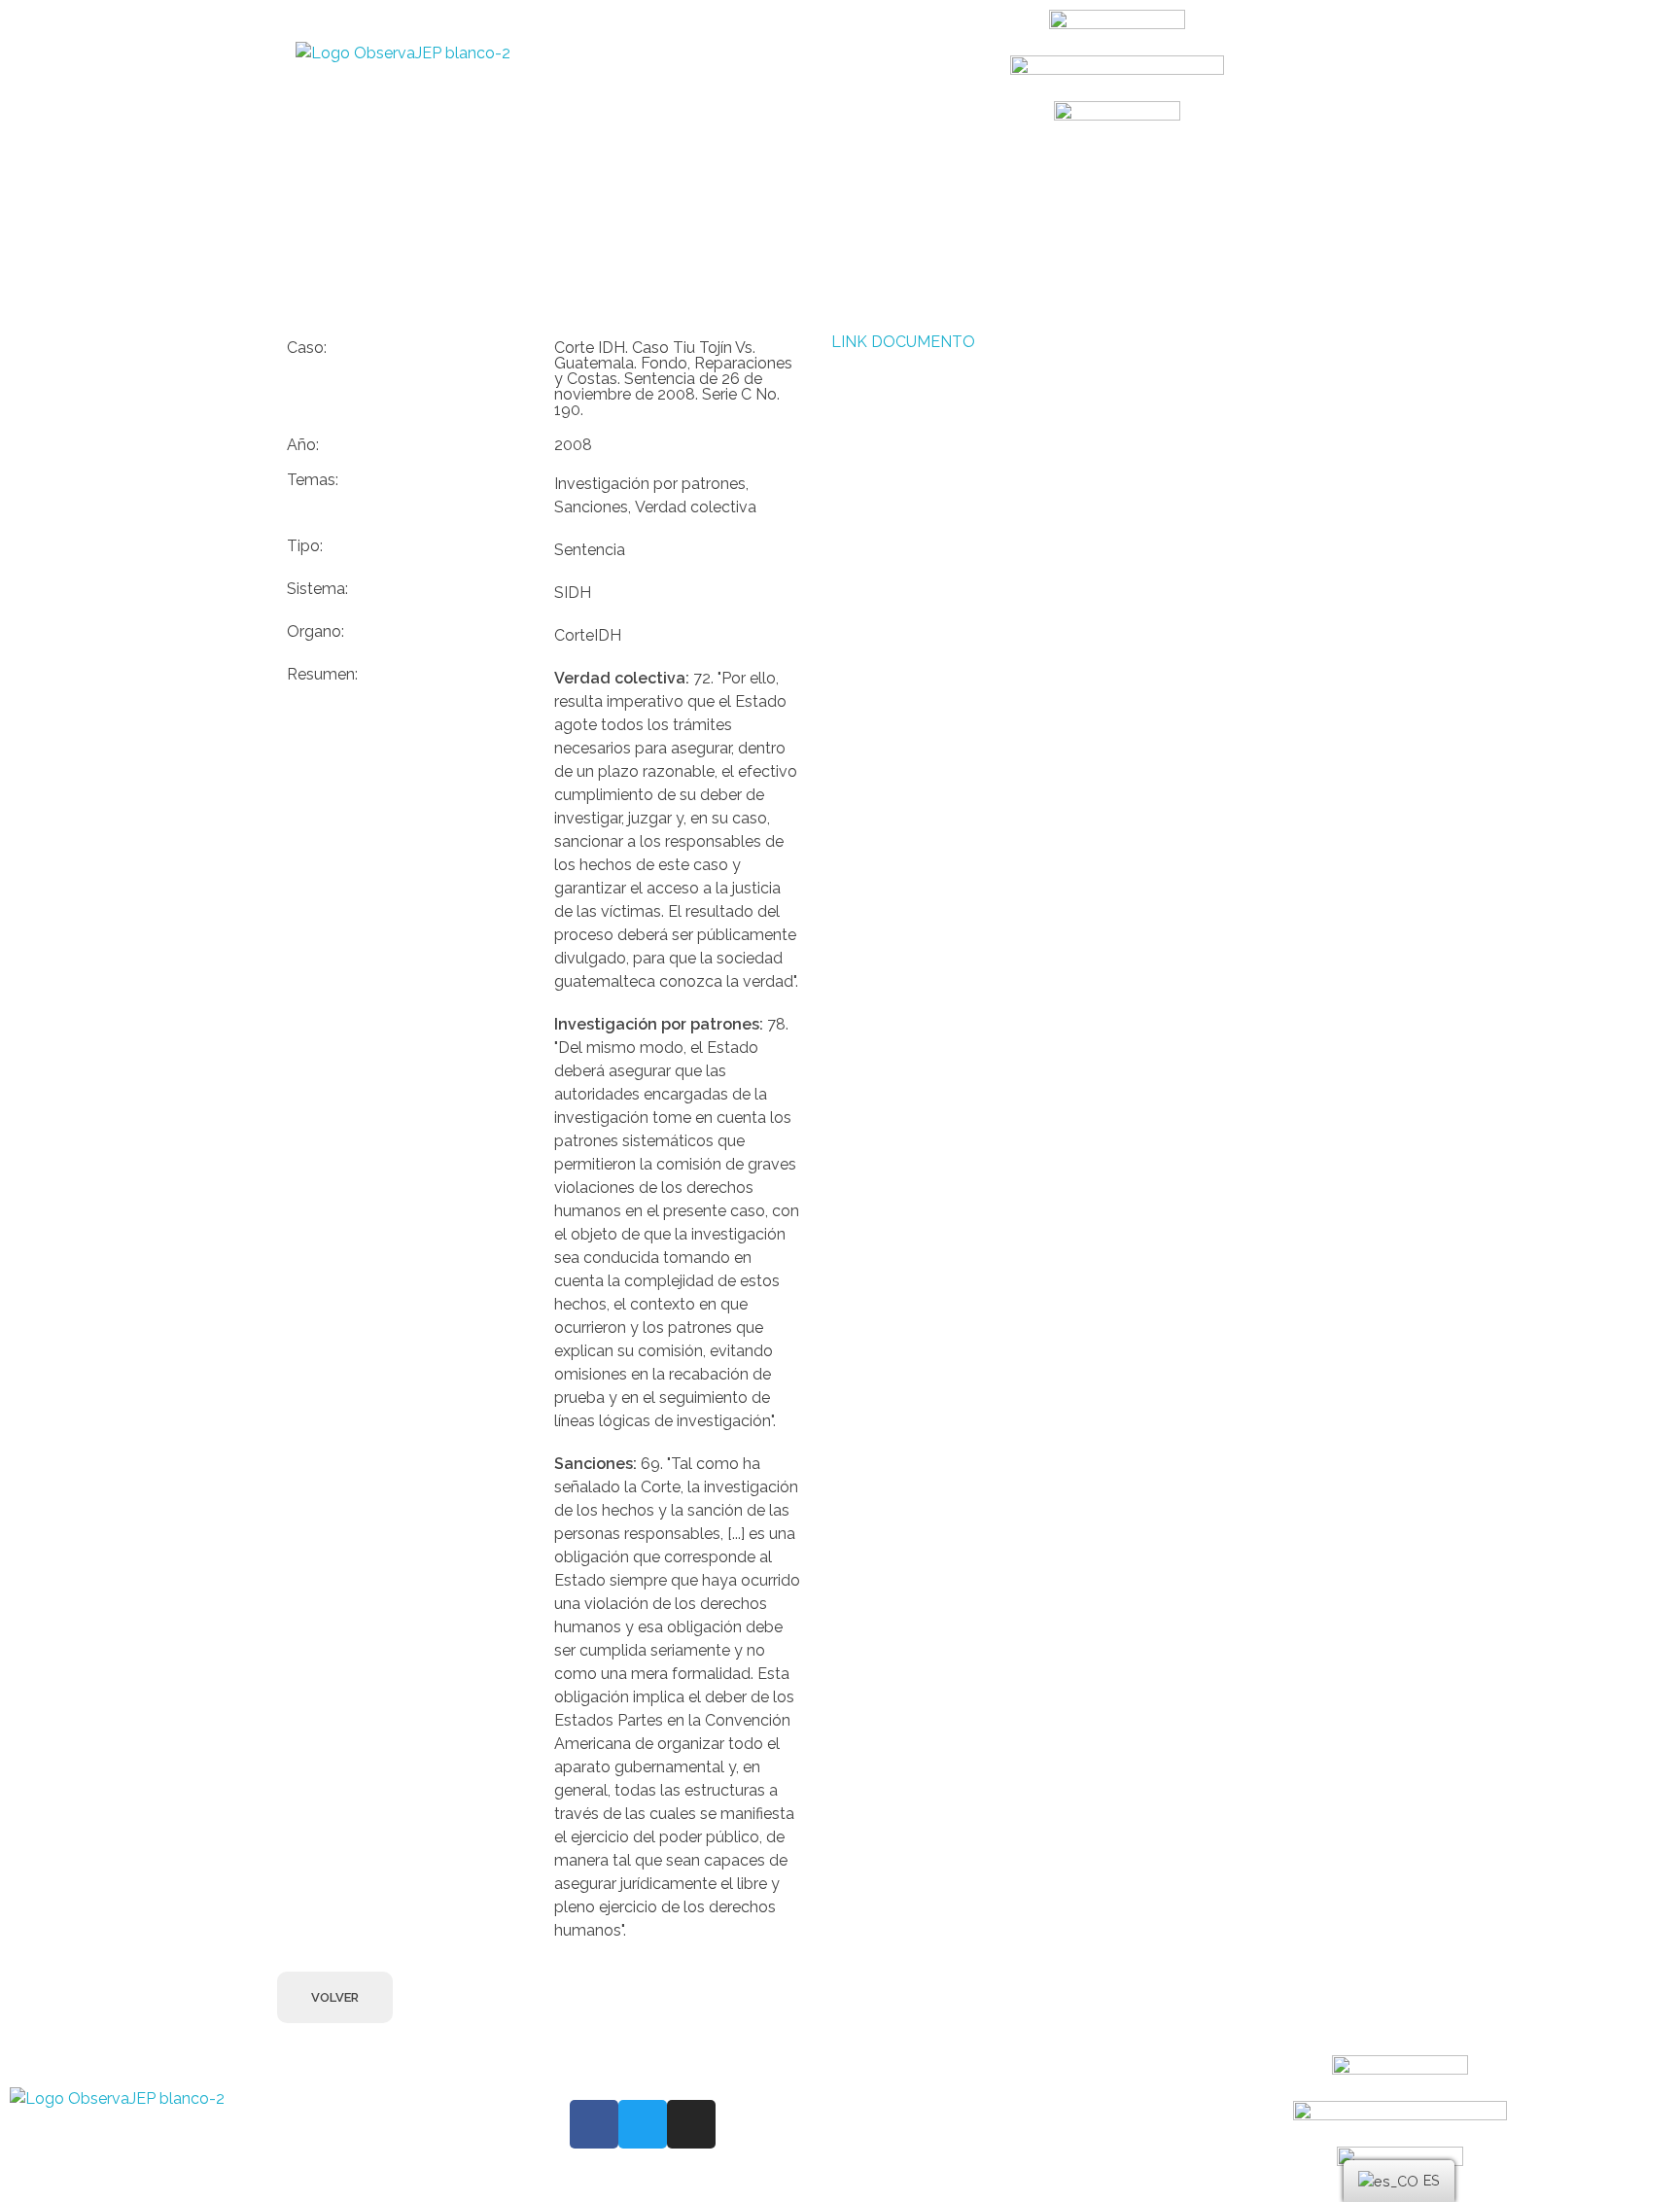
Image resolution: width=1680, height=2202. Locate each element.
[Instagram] (691, 2124)
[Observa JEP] (536, 78)
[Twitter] (643, 2124)
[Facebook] (594, 2124)
